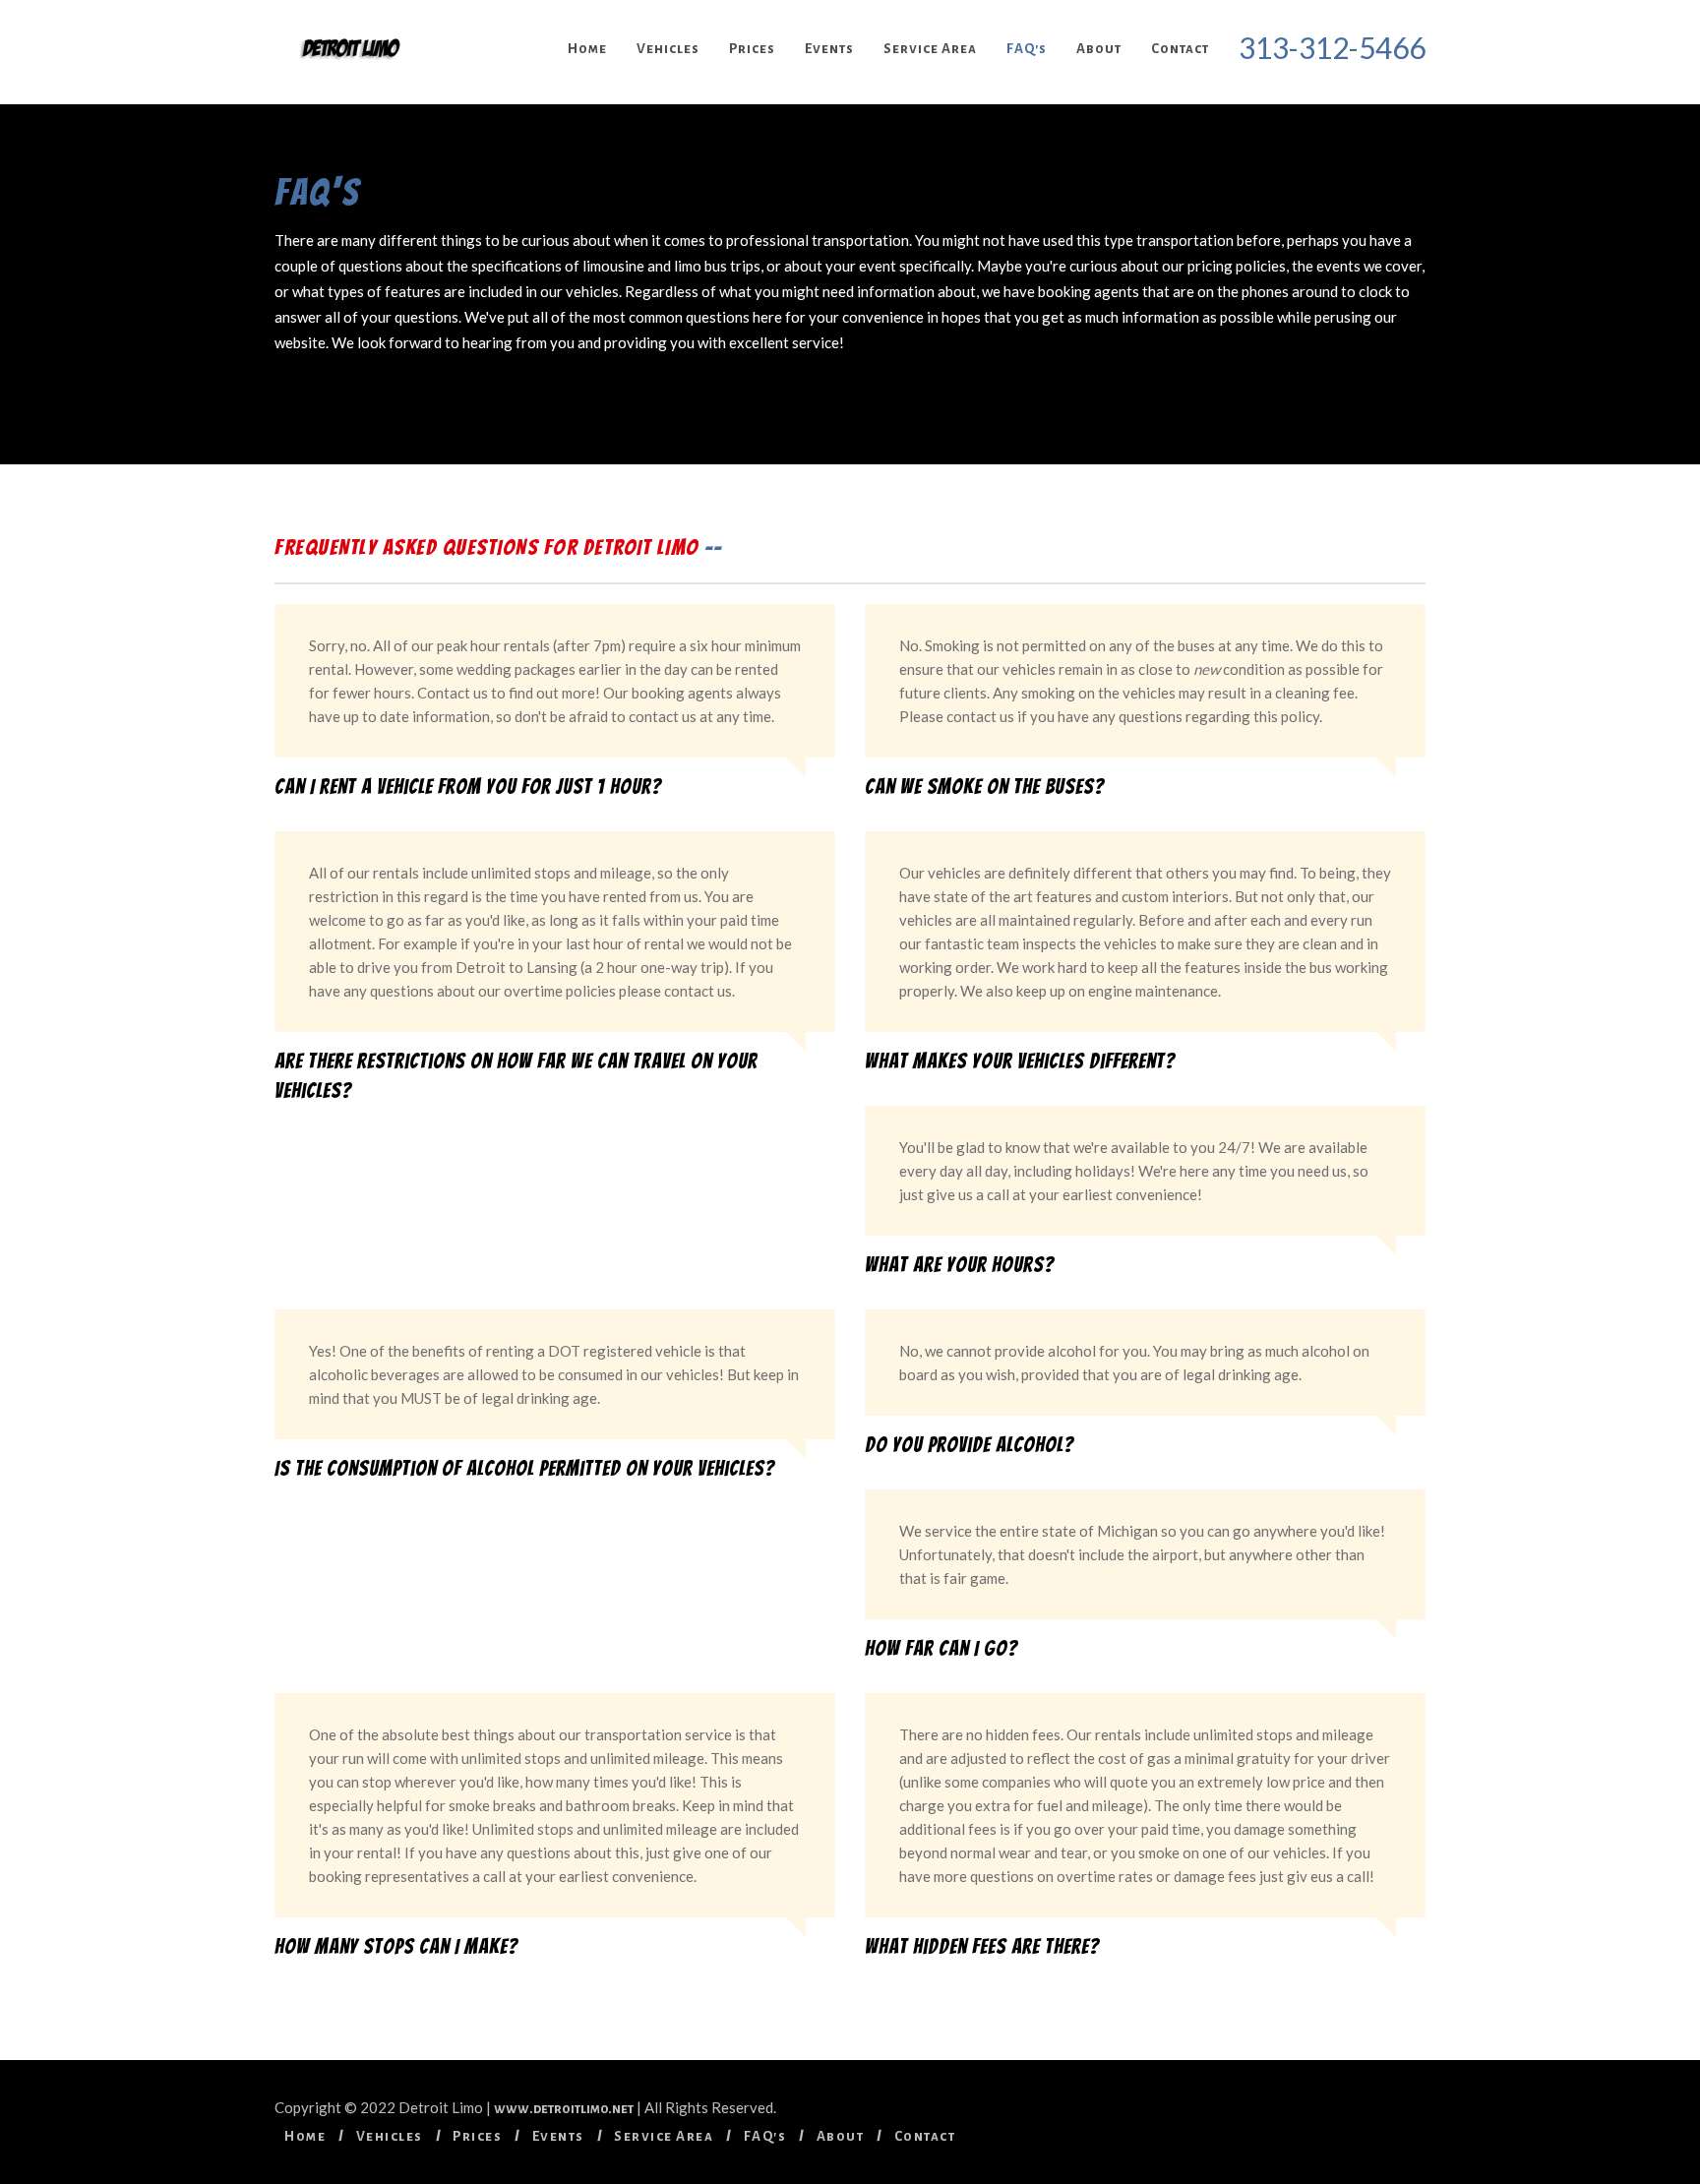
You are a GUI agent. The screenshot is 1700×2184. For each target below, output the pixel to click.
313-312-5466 (1332, 47)
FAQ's (1027, 49)
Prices (752, 49)
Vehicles (668, 49)
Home (587, 49)
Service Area (930, 49)
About (1099, 49)
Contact (1180, 49)
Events (829, 49)
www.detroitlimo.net (564, 2109)
